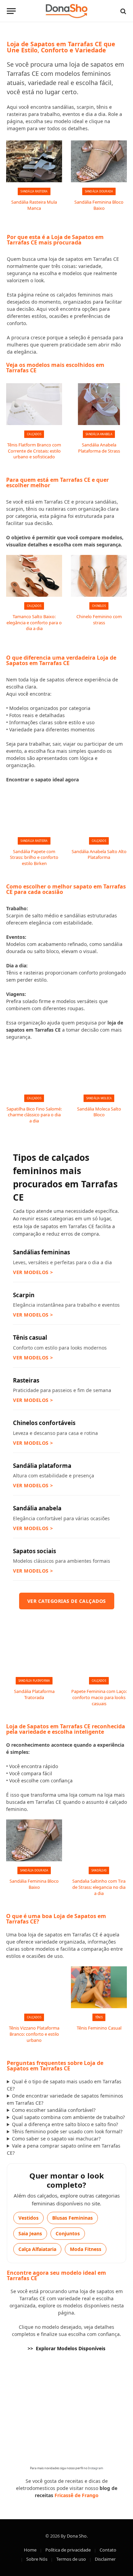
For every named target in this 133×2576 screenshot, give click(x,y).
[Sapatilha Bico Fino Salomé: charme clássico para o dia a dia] (34, 1068)
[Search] (123, 11)
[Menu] (11, 11)
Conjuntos (68, 2233)
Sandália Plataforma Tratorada (34, 1694)
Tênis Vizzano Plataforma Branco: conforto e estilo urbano (34, 2034)
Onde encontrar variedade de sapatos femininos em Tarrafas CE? (65, 2099)
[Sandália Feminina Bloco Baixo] (99, 161)
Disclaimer (105, 2559)
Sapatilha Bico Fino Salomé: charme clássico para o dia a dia (34, 1115)
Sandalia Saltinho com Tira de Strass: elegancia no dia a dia (99, 1887)
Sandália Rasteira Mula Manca (34, 205)
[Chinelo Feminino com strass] (99, 576)
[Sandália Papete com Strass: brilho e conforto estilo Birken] (34, 811)
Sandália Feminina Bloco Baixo (99, 205)
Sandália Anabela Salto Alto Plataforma (99, 854)
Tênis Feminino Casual (99, 2028)
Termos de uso (71, 2559)
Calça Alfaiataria (37, 2249)
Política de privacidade (68, 2550)
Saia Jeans (30, 2233)
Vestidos (28, 2218)
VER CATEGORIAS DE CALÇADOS (67, 1601)
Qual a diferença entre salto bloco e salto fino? (65, 2124)
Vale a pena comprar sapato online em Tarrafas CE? (64, 2149)
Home (30, 2550)
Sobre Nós (37, 2559)
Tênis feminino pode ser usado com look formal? (67, 2131)
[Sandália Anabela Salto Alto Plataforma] (99, 811)
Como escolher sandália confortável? (54, 2110)
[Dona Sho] (67, 11)
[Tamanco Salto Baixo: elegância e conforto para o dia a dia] (34, 576)
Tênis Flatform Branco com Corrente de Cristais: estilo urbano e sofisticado (34, 451)
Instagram (95, 2468)
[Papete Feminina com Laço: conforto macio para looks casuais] (99, 1651)
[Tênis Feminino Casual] (99, 1987)
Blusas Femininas (72, 2218)
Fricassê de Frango (77, 2495)
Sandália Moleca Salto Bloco (99, 1112)
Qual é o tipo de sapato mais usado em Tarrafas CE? (64, 2085)
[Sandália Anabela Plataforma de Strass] (99, 404)
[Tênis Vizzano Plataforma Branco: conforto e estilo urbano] (34, 1987)
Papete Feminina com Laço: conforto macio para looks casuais (99, 1697)
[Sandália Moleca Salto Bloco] (99, 1068)
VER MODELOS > (33, 1272)
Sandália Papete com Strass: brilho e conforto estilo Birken (34, 857)
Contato (108, 2550)
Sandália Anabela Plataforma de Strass (99, 448)
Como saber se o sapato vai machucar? (56, 2139)
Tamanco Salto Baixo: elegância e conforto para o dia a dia (34, 622)
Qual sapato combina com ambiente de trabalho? (68, 2117)
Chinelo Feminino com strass (99, 620)
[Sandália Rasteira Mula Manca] (34, 161)
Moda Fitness (86, 2249)
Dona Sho (77, 2536)
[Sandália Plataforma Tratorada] (34, 1651)
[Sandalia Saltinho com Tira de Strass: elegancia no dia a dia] (99, 1840)
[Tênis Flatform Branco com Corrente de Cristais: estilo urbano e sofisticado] (34, 404)
